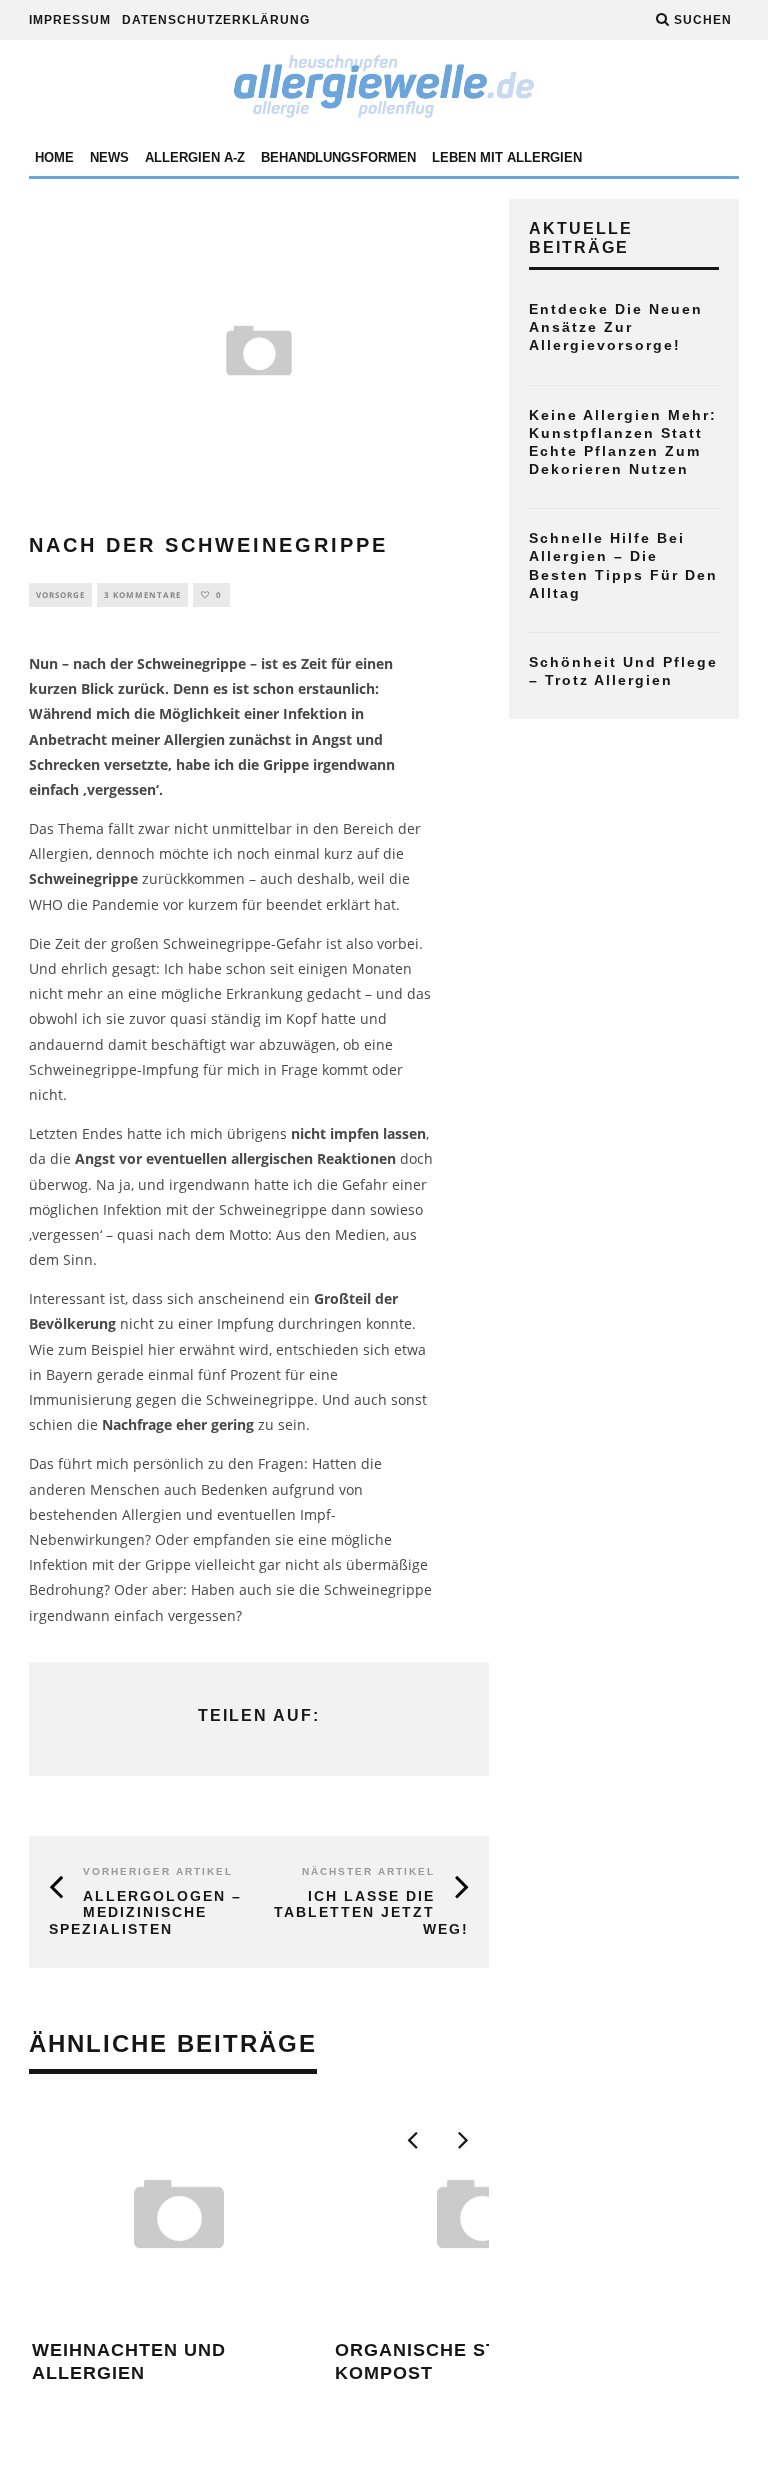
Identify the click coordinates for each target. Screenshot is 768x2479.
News (109, 157)
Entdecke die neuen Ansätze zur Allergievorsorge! (616, 327)
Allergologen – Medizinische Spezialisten (145, 1913)
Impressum (70, 20)
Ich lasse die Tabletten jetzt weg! (371, 1913)
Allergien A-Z (195, 157)
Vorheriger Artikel (158, 1871)
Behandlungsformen (338, 157)
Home (54, 157)
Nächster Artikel (368, 1871)
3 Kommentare (142, 594)
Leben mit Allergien (507, 157)
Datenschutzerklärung (216, 20)
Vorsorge (60, 594)
